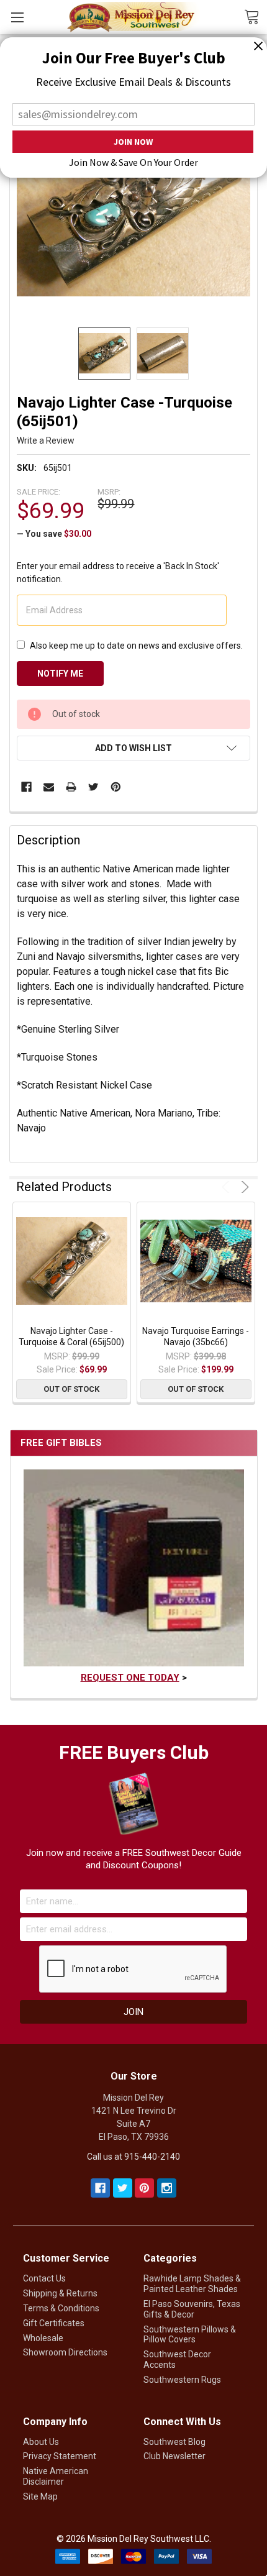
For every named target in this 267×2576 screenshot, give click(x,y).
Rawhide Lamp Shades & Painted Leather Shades (192, 2284)
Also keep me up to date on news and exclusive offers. (136, 646)
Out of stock (71, 1389)
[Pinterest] (116, 787)
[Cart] (256, 16)
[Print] (71, 787)
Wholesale (43, 2338)
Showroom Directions (65, 2352)
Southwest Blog (174, 2442)
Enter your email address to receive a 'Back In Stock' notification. (118, 573)
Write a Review (46, 441)
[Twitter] (93, 787)
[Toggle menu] (17, 17)
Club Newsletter (174, 2456)
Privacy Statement (60, 2456)
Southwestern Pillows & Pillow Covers (190, 2335)
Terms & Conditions (61, 2308)
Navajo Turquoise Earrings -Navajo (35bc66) (196, 1336)
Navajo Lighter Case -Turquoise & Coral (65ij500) (71, 1336)
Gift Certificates (54, 2323)
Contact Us (44, 2278)
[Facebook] (26, 787)
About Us (41, 2442)
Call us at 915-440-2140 (133, 2157)
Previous (228, 1187)
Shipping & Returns (60, 2293)
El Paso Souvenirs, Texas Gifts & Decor (192, 2309)
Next (243, 1187)
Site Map (40, 2496)
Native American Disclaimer (56, 2476)
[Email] (49, 787)
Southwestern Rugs (182, 2380)
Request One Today (130, 1678)
